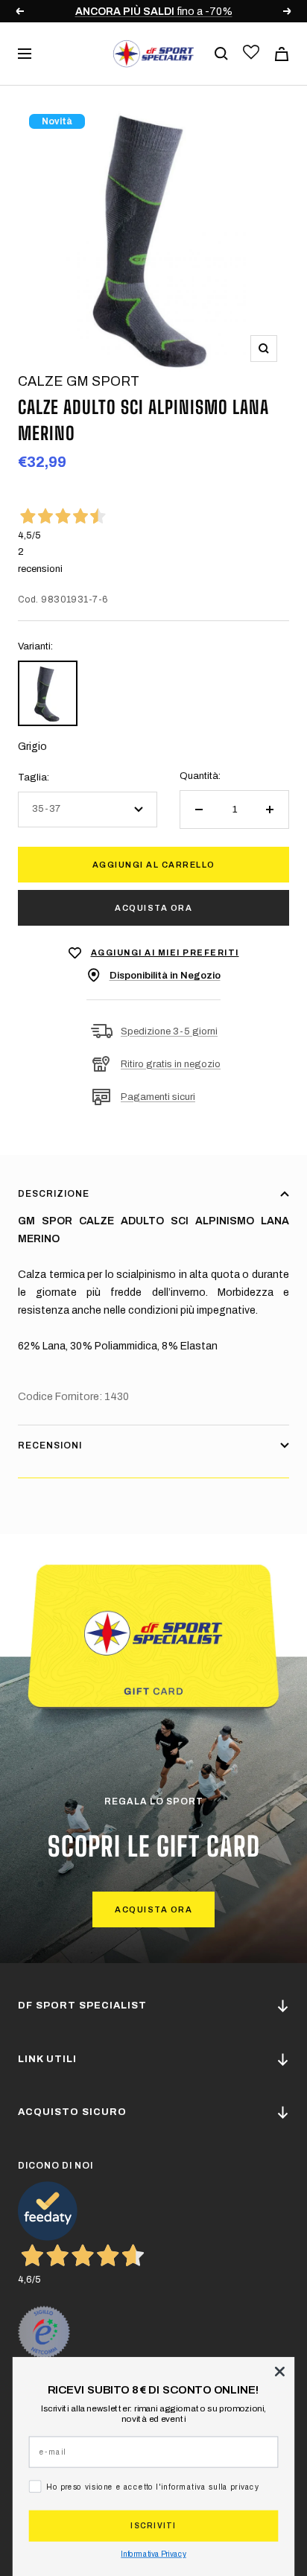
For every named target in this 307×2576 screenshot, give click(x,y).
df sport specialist (82, 2006)
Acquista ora (153, 908)
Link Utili (47, 2059)
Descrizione (54, 1194)
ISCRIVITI (153, 2526)
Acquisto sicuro (72, 2112)
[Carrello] (282, 54)
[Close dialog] (279, 2371)
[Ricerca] (221, 54)
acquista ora (153, 1909)
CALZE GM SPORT (79, 381)
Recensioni (50, 1446)
